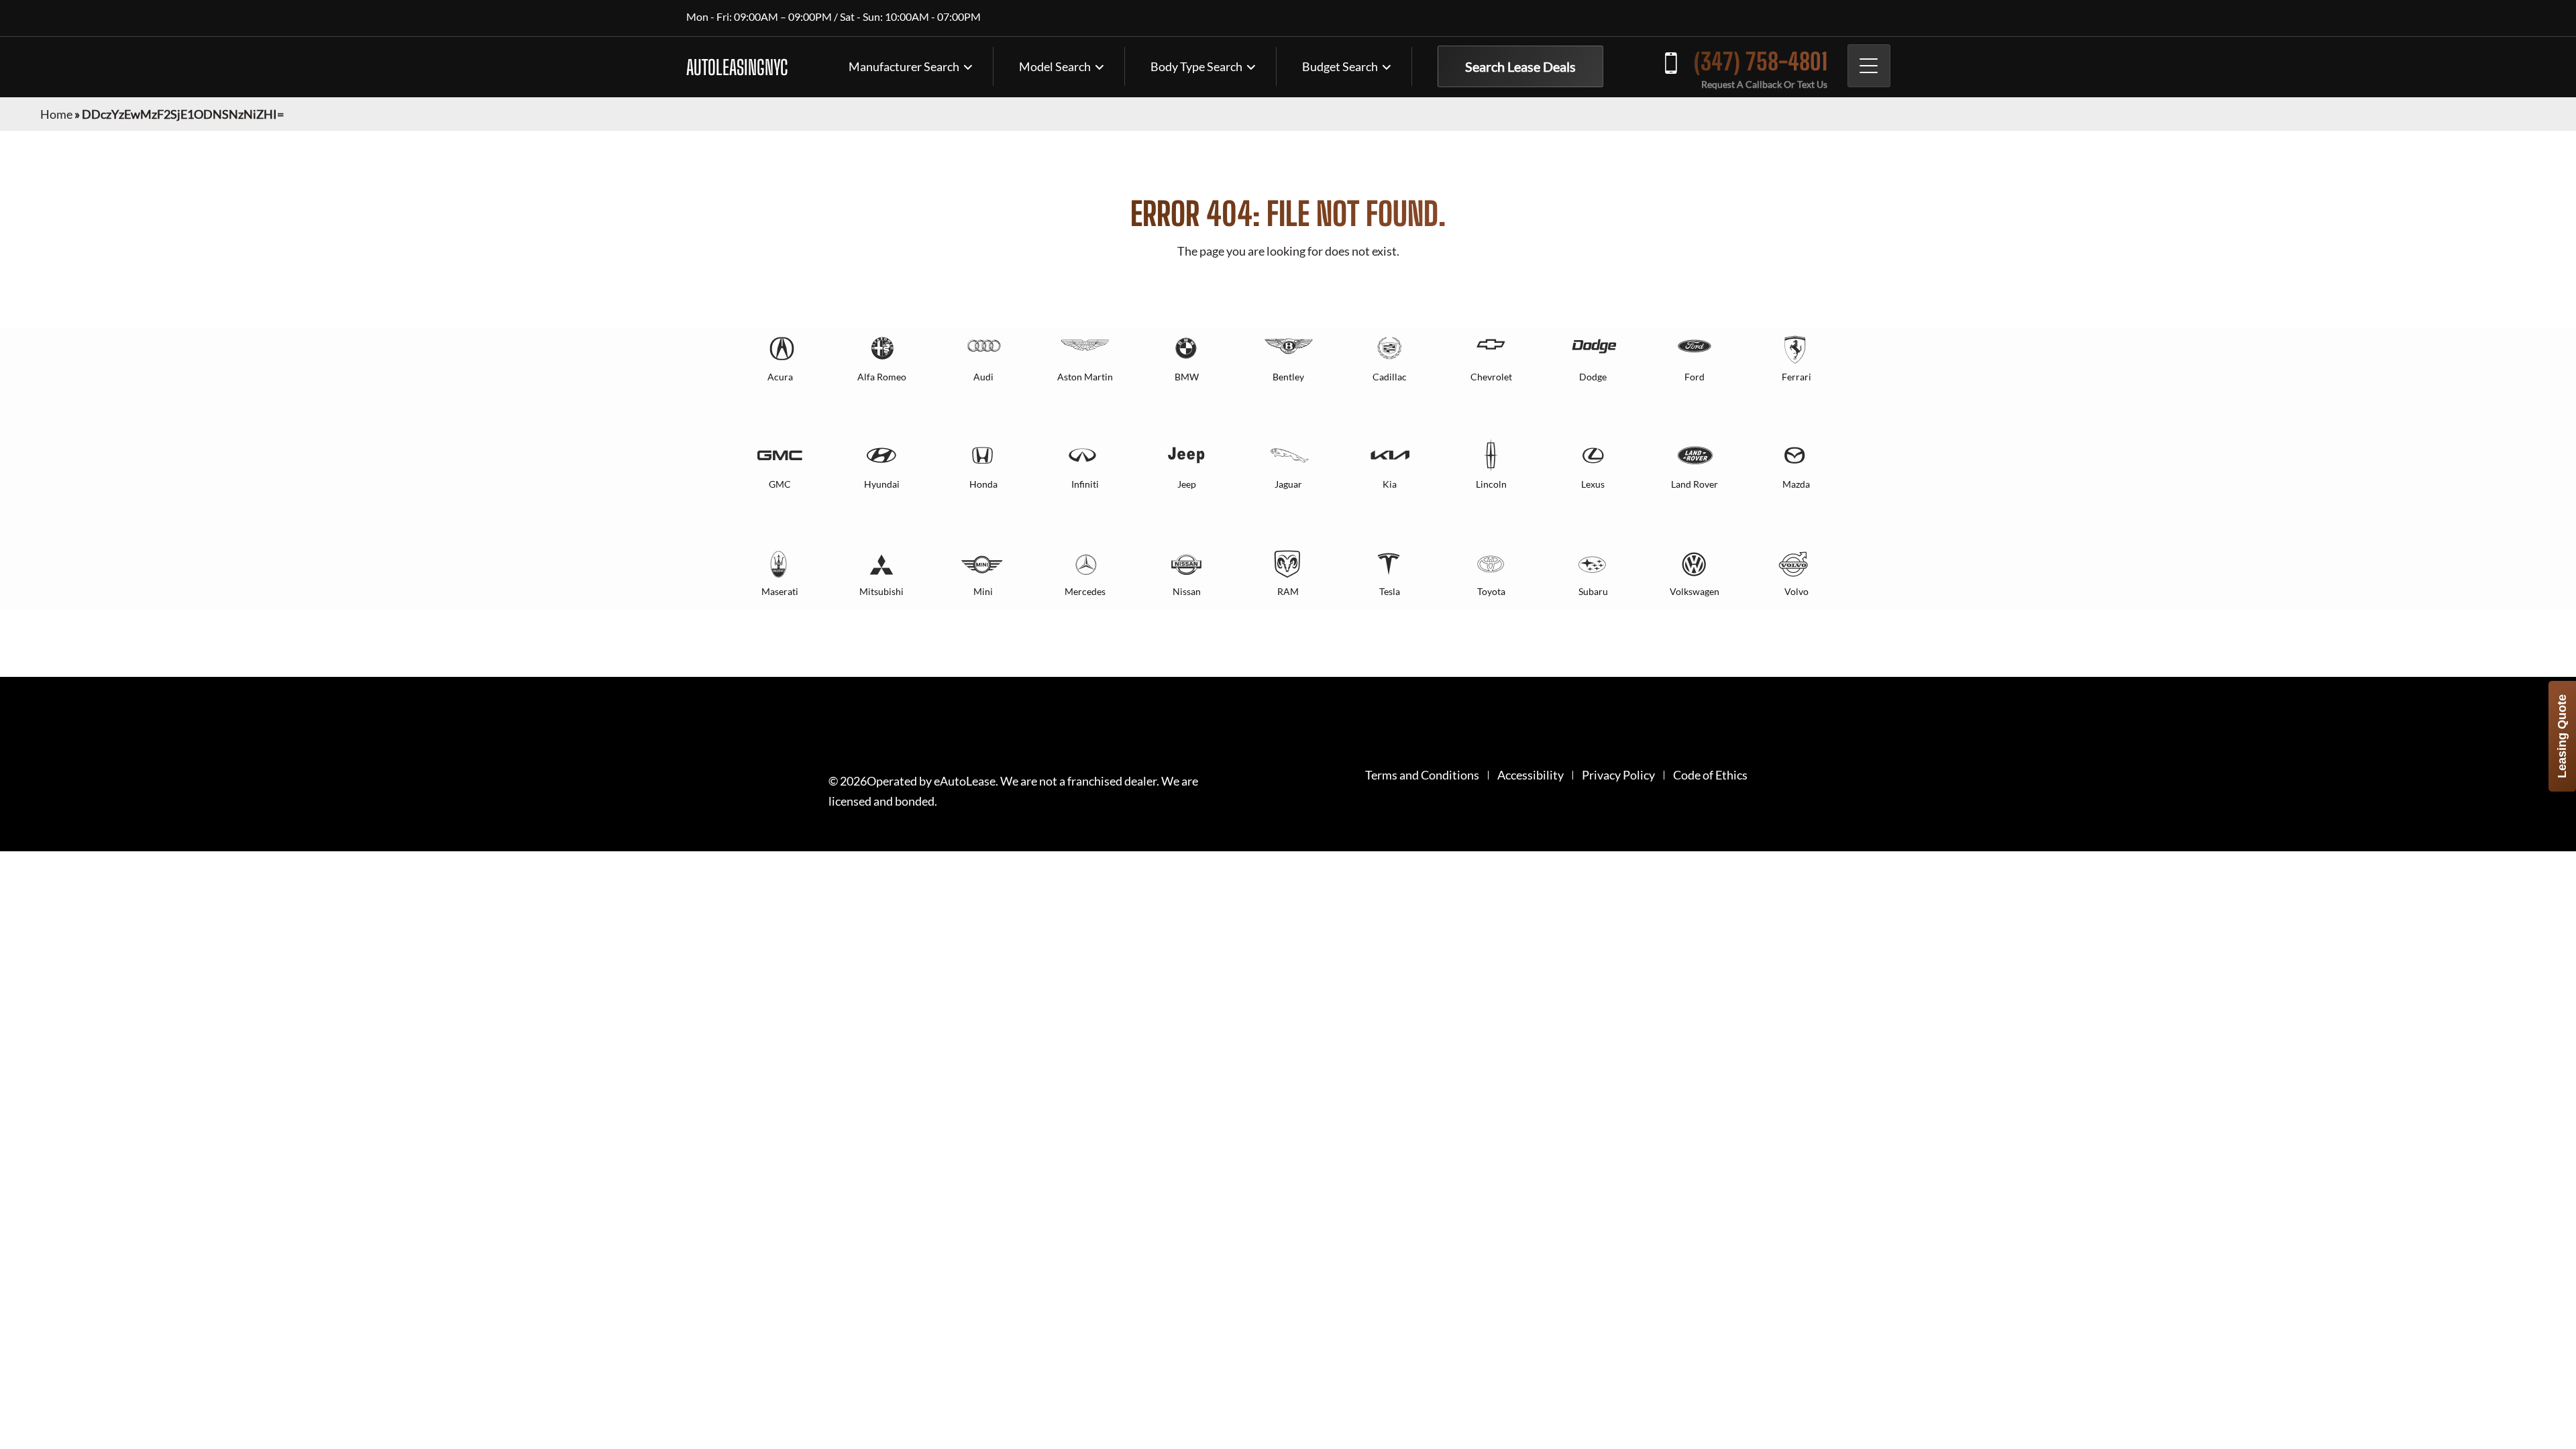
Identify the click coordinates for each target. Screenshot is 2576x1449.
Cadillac (1390, 377)
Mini (983, 591)
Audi (983, 377)
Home (56, 114)
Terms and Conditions (1422, 775)
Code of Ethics (1710, 775)
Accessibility (1531, 775)
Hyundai (882, 484)
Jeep (1187, 484)
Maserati (780, 591)
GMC (780, 484)
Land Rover (1695, 484)
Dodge (1593, 377)
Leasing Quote (2562, 736)
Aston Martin (1085, 377)
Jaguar (1288, 484)
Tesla (1390, 591)
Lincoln (1491, 484)
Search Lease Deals (1520, 66)
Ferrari (1796, 377)
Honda (983, 484)
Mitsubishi (881, 591)
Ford (1695, 377)
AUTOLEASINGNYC (737, 67)
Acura (780, 377)
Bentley (1288, 377)
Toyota (1491, 591)
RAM (1288, 591)
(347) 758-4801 (1761, 61)
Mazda (1796, 484)
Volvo (1796, 591)
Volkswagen (1695, 591)
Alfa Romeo (882, 377)
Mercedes (1085, 591)
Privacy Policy (1618, 775)
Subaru (1593, 591)
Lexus (1593, 484)
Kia (1390, 484)
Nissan (1187, 591)
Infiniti (1085, 484)
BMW (1187, 377)
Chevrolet (1491, 377)
